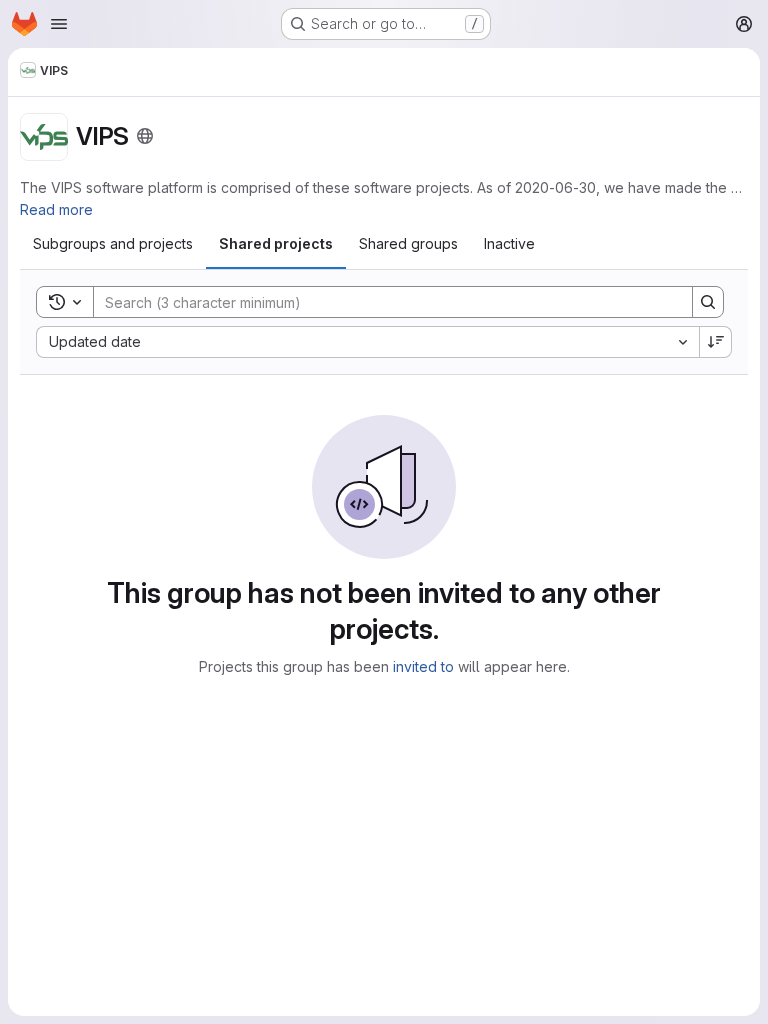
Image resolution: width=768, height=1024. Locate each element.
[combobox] (367, 342)
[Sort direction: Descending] (716, 342)
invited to (423, 666)
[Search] (708, 302)
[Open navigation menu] (59, 24)
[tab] (113, 244)
